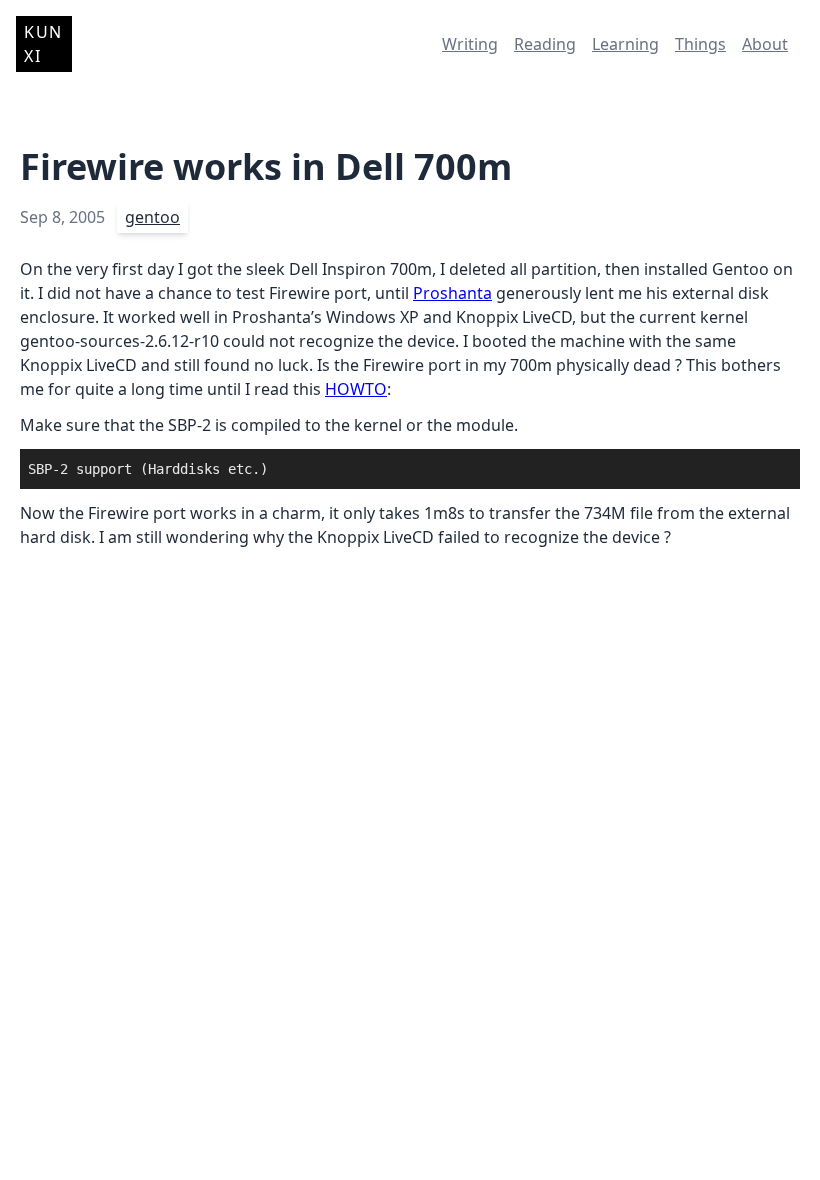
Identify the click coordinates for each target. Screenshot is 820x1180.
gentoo (152, 217)
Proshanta (452, 293)
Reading (545, 44)
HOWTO (356, 389)
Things (700, 44)
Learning (625, 44)
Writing (470, 44)
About (765, 44)
